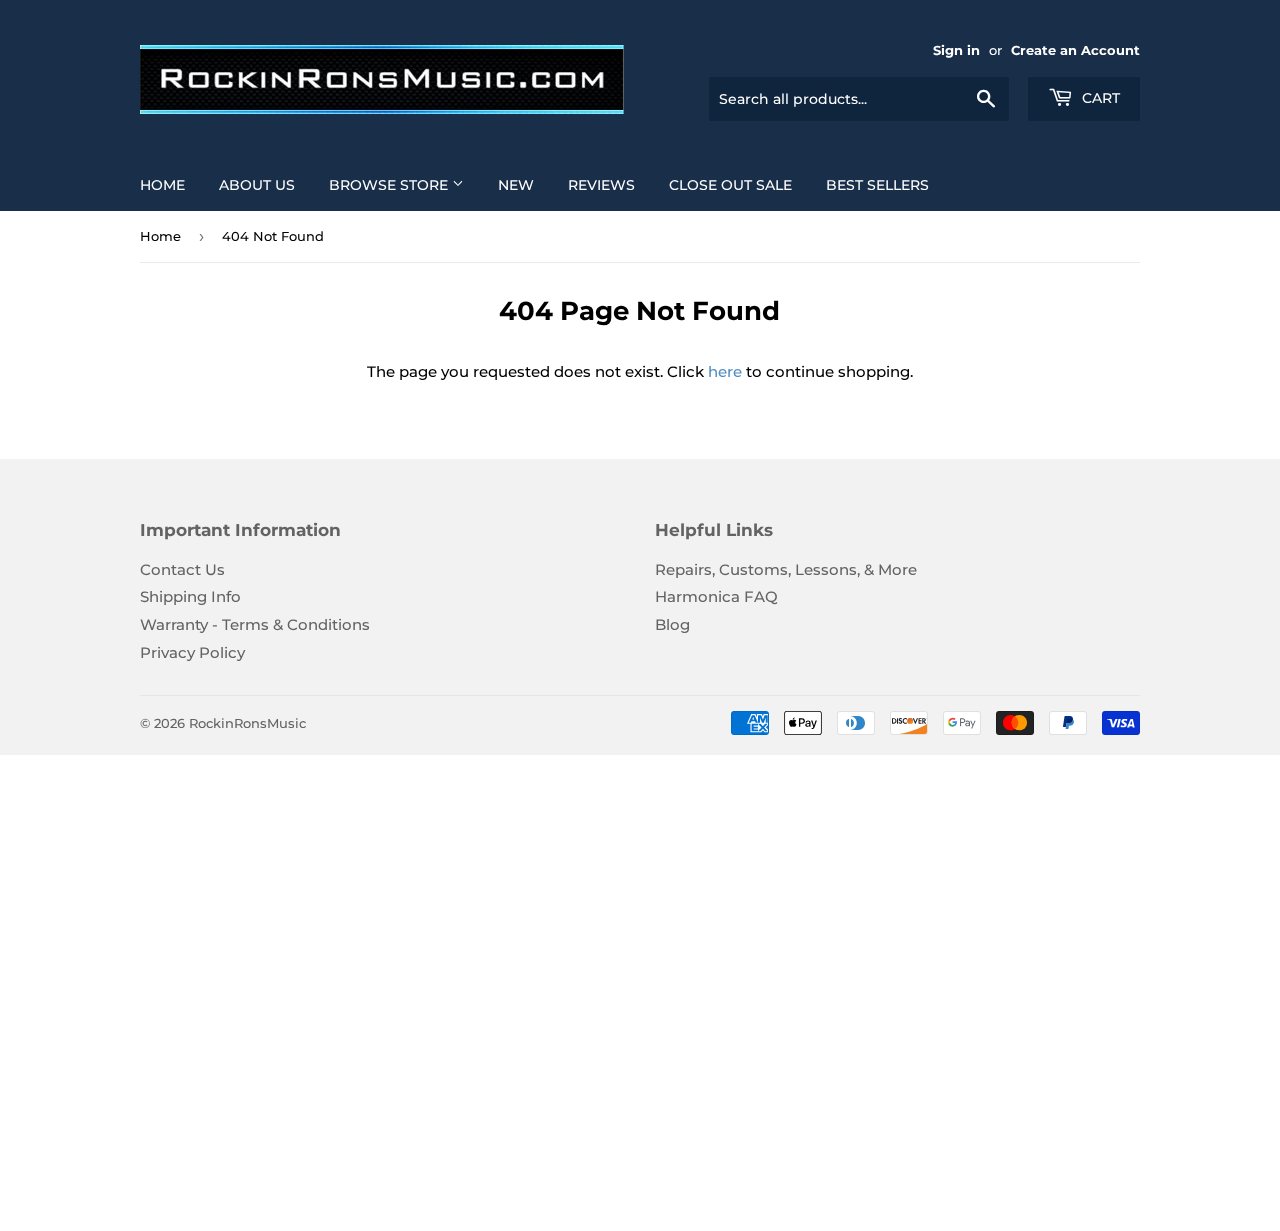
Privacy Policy (192, 652)
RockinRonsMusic (247, 723)
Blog (672, 624)
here (725, 371)
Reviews (601, 185)
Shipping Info (190, 596)
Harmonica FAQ (716, 596)
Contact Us (182, 569)
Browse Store (390, 185)
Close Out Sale (730, 185)
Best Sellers (877, 185)
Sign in (956, 50)
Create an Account (1075, 50)
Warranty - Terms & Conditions (255, 624)
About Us (257, 185)
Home (162, 185)
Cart (1099, 98)
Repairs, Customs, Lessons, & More (786, 569)
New (516, 185)
